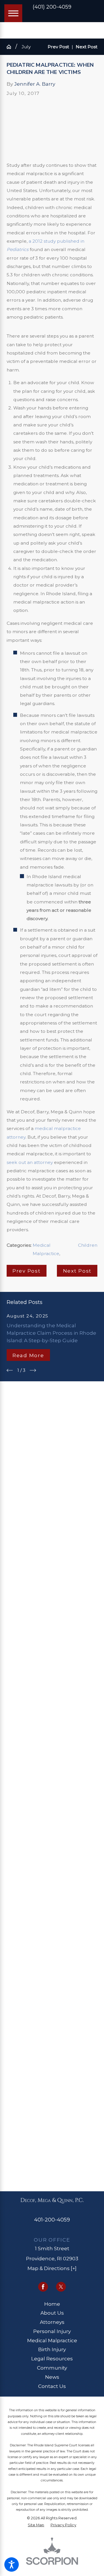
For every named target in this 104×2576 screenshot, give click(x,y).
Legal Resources (52, 2358)
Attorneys (52, 2322)
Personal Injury (52, 2331)
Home (52, 2304)
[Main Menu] (13, 13)
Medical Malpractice (52, 2340)
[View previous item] (10, 1370)
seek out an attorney (30, 1162)
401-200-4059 (52, 2220)
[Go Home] (11, 47)
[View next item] (33, 1370)
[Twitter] (61, 2287)
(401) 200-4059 (52, 7)
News (52, 2377)
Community (52, 2368)
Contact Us (52, 2386)
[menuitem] (52, 2304)
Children (88, 1245)
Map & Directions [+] (52, 2268)
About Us (52, 2313)
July (26, 47)
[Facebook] (43, 2287)
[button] (12, 2564)
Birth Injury (52, 2349)
